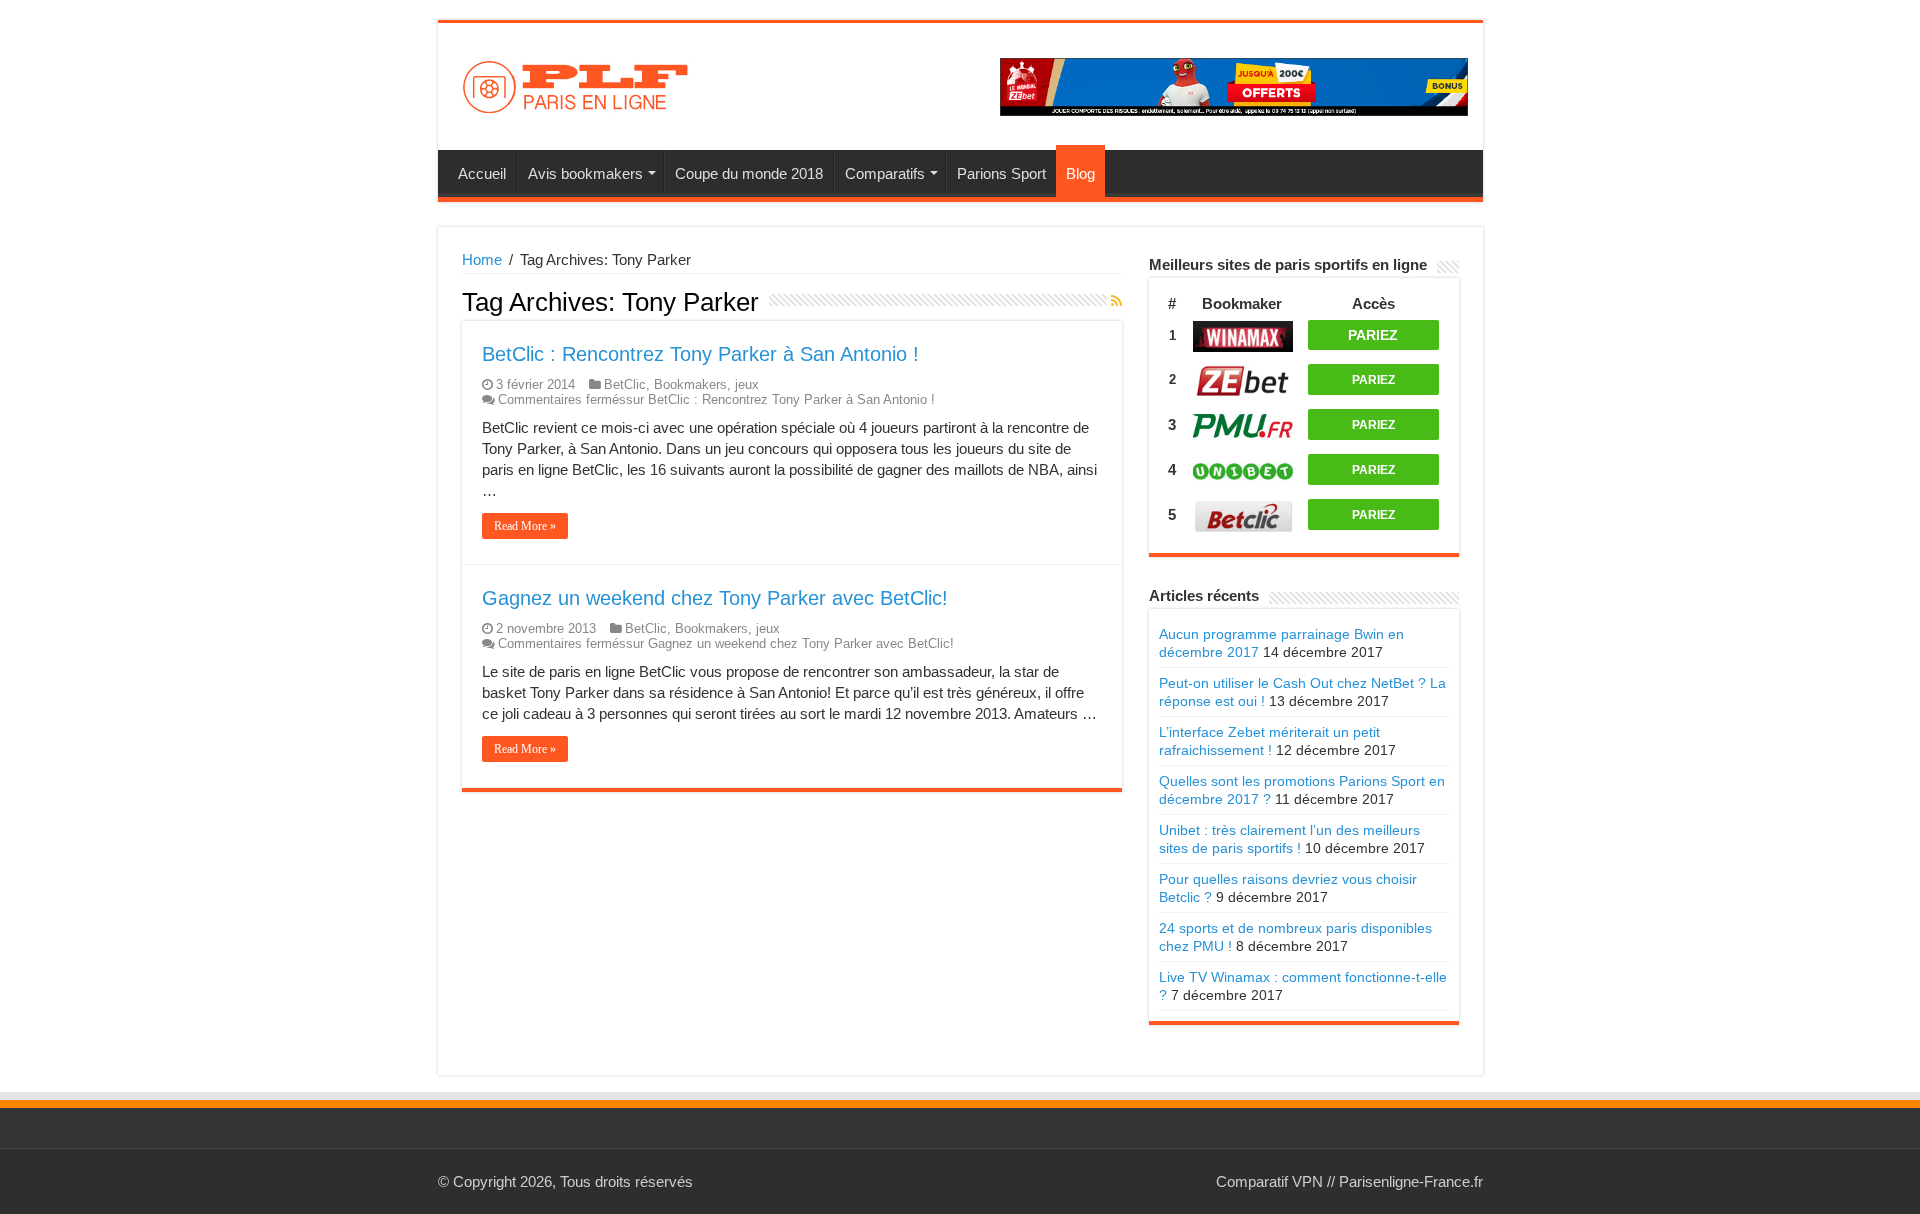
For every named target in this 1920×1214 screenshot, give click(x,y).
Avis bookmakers (585, 173)
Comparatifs (885, 173)
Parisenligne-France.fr (1411, 1181)
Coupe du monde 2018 (749, 173)
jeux (747, 384)
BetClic (625, 384)
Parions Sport (1001, 173)
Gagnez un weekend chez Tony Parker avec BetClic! (715, 598)
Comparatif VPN (1269, 1181)
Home (482, 259)
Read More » (525, 526)
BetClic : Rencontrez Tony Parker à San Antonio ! (700, 354)
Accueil (482, 173)
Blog (1080, 173)
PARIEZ (1373, 335)
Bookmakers (690, 384)
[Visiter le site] (1243, 333)
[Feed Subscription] (1116, 301)
